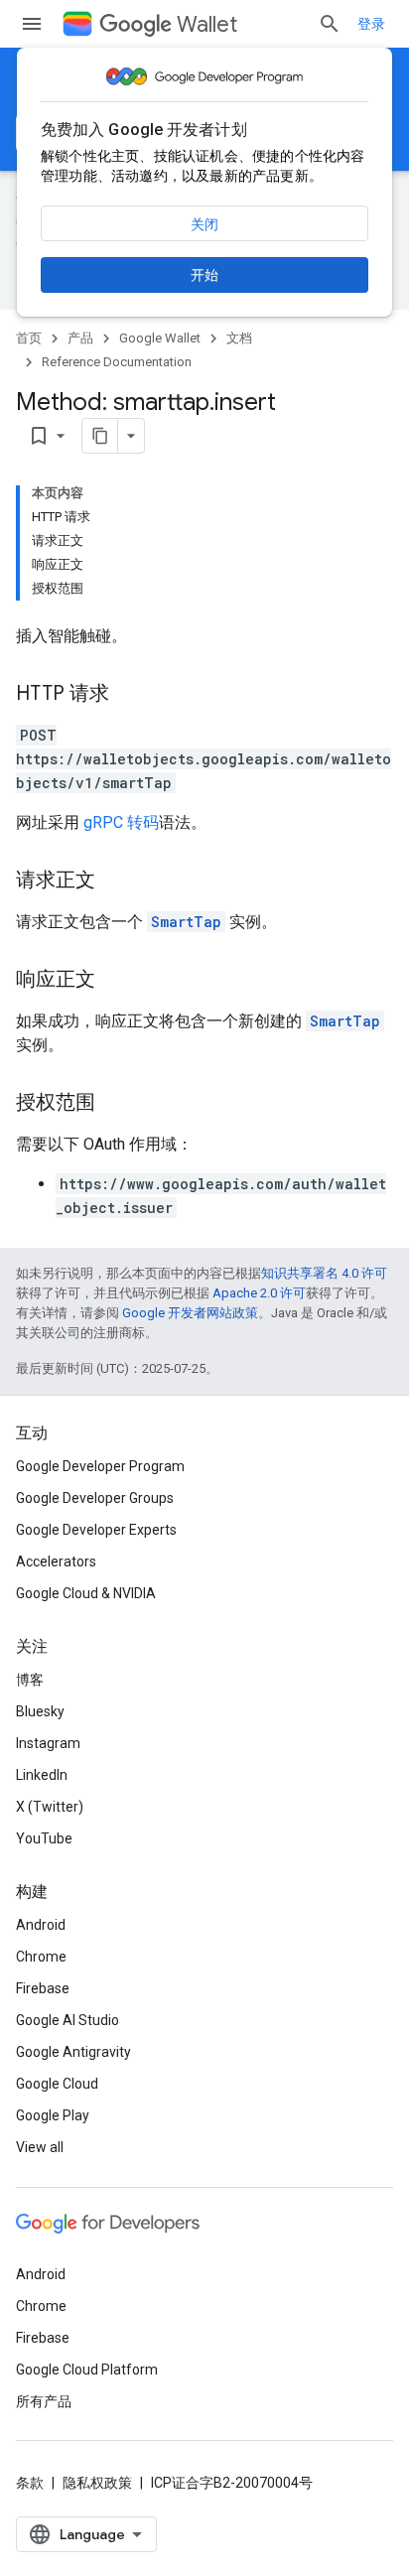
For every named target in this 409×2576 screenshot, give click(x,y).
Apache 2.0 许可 (259, 1293)
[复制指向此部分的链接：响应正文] (115, 981)
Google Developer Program (100, 1466)
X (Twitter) (50, 1807)
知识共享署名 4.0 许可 (324, 1273)
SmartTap (186, 922)
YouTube (44, 1838)
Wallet (207, 24)
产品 (80, 338)
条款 (30, 2483)
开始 (204, 275)
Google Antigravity (73, 2052)
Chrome (41, 1957)
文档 (239, 338)
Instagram (48, 1743)
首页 (29, 338)
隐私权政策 (97, 2483)
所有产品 (44, 2401)
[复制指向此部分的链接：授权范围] (115, 1104)
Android (41, 1925)
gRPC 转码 (121, 822)
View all (40, 2147)
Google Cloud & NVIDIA (86, 1593)
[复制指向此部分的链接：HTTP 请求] (129, 695)
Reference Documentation (117, 362)
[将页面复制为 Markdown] (100, 436)
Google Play (53, 2115)
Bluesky (40, 1711)
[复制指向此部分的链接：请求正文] (115, 881)
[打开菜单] (32, 24)
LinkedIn (42, 1775)
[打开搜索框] (330, 24)
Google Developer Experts (96, 1530)
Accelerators (56, 1561)
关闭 (204, 224)
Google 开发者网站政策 (190, 1313)
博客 (30, 1680)
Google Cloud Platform (87, 2370)
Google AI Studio (68, 2020)
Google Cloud (57, 2084)
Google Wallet (160, 338)
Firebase (43, 1988)
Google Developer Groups (95, 1498)
